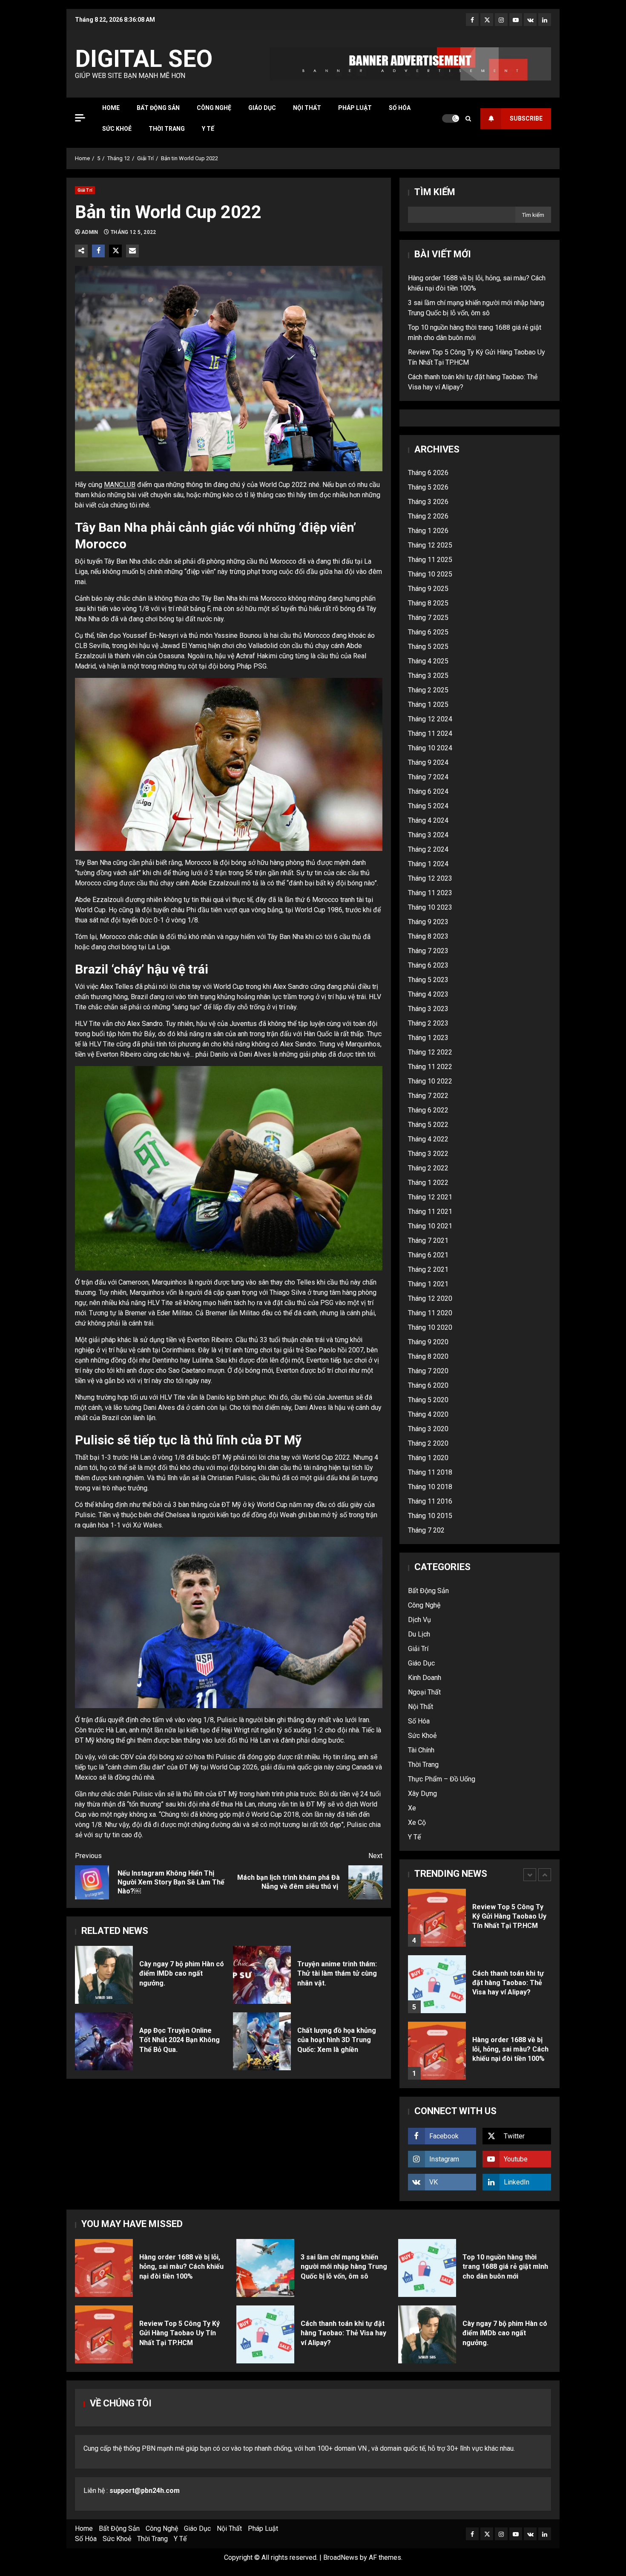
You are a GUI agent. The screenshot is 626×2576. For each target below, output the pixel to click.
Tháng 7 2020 (428, 1371)
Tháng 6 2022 (428, 1110)
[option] (480, 1922)
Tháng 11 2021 (430, 1212)
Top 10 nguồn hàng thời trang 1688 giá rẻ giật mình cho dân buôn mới (427, 2268)
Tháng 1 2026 (428, 531)
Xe (412, 1808)
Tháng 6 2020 (428, 1385)
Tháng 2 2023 (428, 1023)
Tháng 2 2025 (428, 690)
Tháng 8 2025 (428, 603)
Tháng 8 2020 (428, 1356)
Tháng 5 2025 (428, 647)
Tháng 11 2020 (430, 1313)
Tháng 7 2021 (428, 1240)
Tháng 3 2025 (428, 676)
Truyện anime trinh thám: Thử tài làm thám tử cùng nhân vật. (262, 1975)
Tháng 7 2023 (428, 951)
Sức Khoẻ (117, 129)
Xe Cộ (417, 1823)
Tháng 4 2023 (428, 994)
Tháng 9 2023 (428, 922)
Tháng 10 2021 (430, 1226)
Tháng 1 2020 (428, 1458)
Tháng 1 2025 (428, 705)
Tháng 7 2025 (428, 618)
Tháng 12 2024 (430, 719)
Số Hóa (400, 108)
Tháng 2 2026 (428, 516)
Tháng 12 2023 (430, 878)
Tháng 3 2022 (428, 1154)
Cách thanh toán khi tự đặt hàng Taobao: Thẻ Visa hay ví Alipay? (437, 1984)
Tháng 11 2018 (430, 1472)
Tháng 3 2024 (428, 835)
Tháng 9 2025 (428, 589)
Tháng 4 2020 (428, 1414)
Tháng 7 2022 (428, 1096)
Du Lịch (419, 1634)
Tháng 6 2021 (428, 1255)
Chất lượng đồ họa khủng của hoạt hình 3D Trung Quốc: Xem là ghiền (262, 2041)
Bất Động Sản (158, 108)
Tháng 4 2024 (428, 820)
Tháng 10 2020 (430, 1327)
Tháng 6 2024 (428, 791)
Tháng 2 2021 (428, 1269)
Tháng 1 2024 (428, 864)
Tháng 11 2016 (430, 1501)
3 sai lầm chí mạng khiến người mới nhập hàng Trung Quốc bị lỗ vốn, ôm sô (265, 2268)
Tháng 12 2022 (430, 1052)
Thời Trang (167, 129)
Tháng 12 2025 (430, 545)
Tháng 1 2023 (428, 1038)
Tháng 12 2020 (430, 1298)
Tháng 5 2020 (428, 1400)
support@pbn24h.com (145, 2491)
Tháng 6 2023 (428, 965)
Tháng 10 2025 (430, 574)
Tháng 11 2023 (430, 893)
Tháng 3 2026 (428, 502)
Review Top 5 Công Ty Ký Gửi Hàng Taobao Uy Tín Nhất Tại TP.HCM (437, 1918)
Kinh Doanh (425, 1678)
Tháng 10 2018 (430, 1487)
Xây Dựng (422, 1794)
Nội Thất (307, 108)
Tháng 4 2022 (428, 1139)
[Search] (468, 119)
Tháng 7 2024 (428, 777)
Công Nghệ (214, 108)
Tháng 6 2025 (428, 632)
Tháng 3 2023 (428, 1009)
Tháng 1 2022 (428, 1183)
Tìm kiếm (435, 192)
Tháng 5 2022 (428, 1125)
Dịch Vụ (419, 1620)
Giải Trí (85, 190)
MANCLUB (120, 485)
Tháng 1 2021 (428, 1284)
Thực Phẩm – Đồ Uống (442, 1779)
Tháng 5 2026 (428, 487)
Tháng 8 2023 (428, 936)
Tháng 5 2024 (428, 806)
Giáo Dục (262, 108)
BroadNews (341, 2557)
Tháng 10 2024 (430, 748)
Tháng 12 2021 (430, 1197)
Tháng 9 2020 (428, 1342)
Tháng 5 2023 (428, 980)
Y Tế (208, 129)
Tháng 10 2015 (430, 1516)
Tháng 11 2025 (430, 560)
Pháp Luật (355, 108)
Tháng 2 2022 (428, 1168)
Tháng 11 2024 (430, 733)
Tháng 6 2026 (428, 473)
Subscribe (526, 118)
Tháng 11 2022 (430, 1067)
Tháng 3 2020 (428, 1429)
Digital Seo (144, 59)
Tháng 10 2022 (430, 1081)
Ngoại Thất (424, 1692)
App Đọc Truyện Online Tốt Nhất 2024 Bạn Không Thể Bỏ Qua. (104, 2041)
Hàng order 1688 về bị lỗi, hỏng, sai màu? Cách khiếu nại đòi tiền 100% (437, 2051)
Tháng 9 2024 (428, 762)
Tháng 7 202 (426, 1530)
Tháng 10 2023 (430, 907)
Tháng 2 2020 (428, 1443)
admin (90, 232)
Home (111, 108)
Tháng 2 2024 (428, 849)
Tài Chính (421, 1750)
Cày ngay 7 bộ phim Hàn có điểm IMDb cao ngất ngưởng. (104, 1975)
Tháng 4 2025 (428, 661)
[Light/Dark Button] (451, 118)
